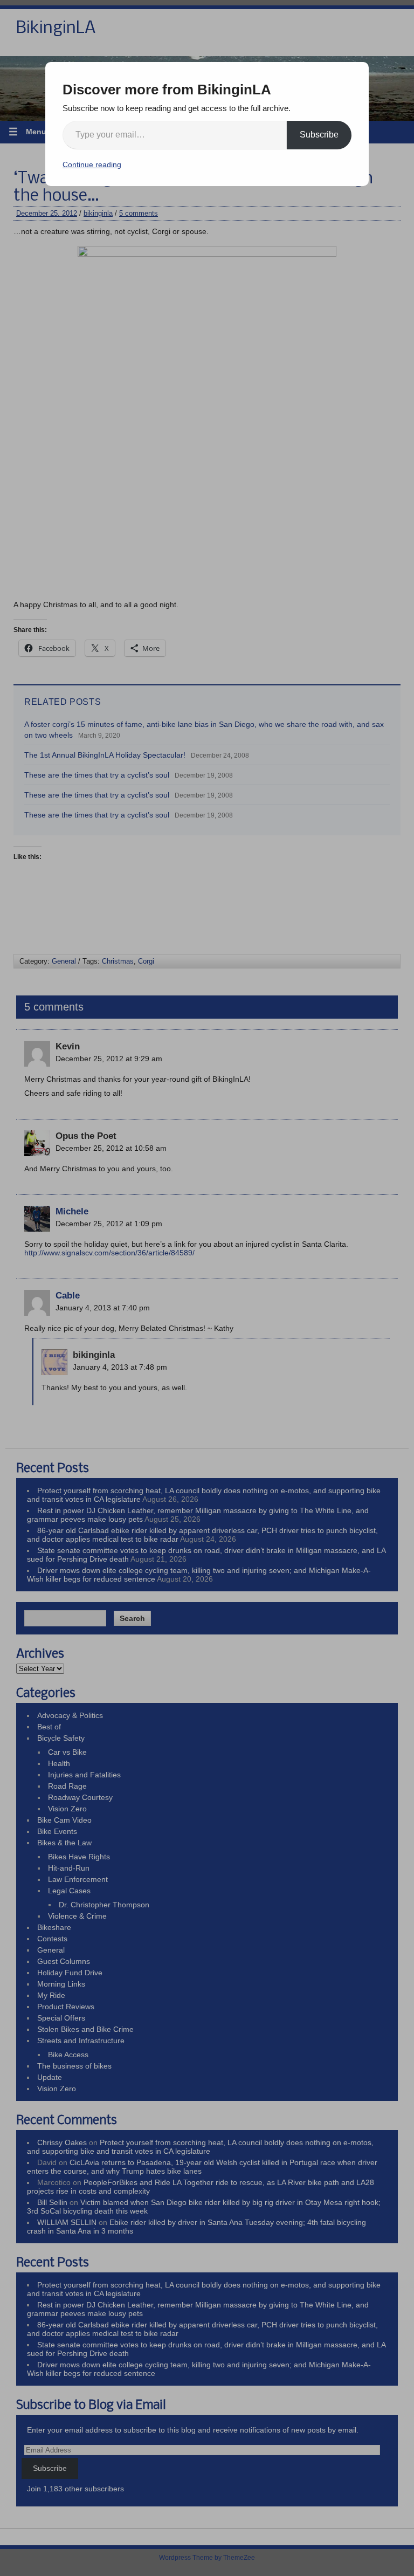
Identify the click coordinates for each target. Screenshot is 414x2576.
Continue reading (92, 164)
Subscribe (319, 135)
